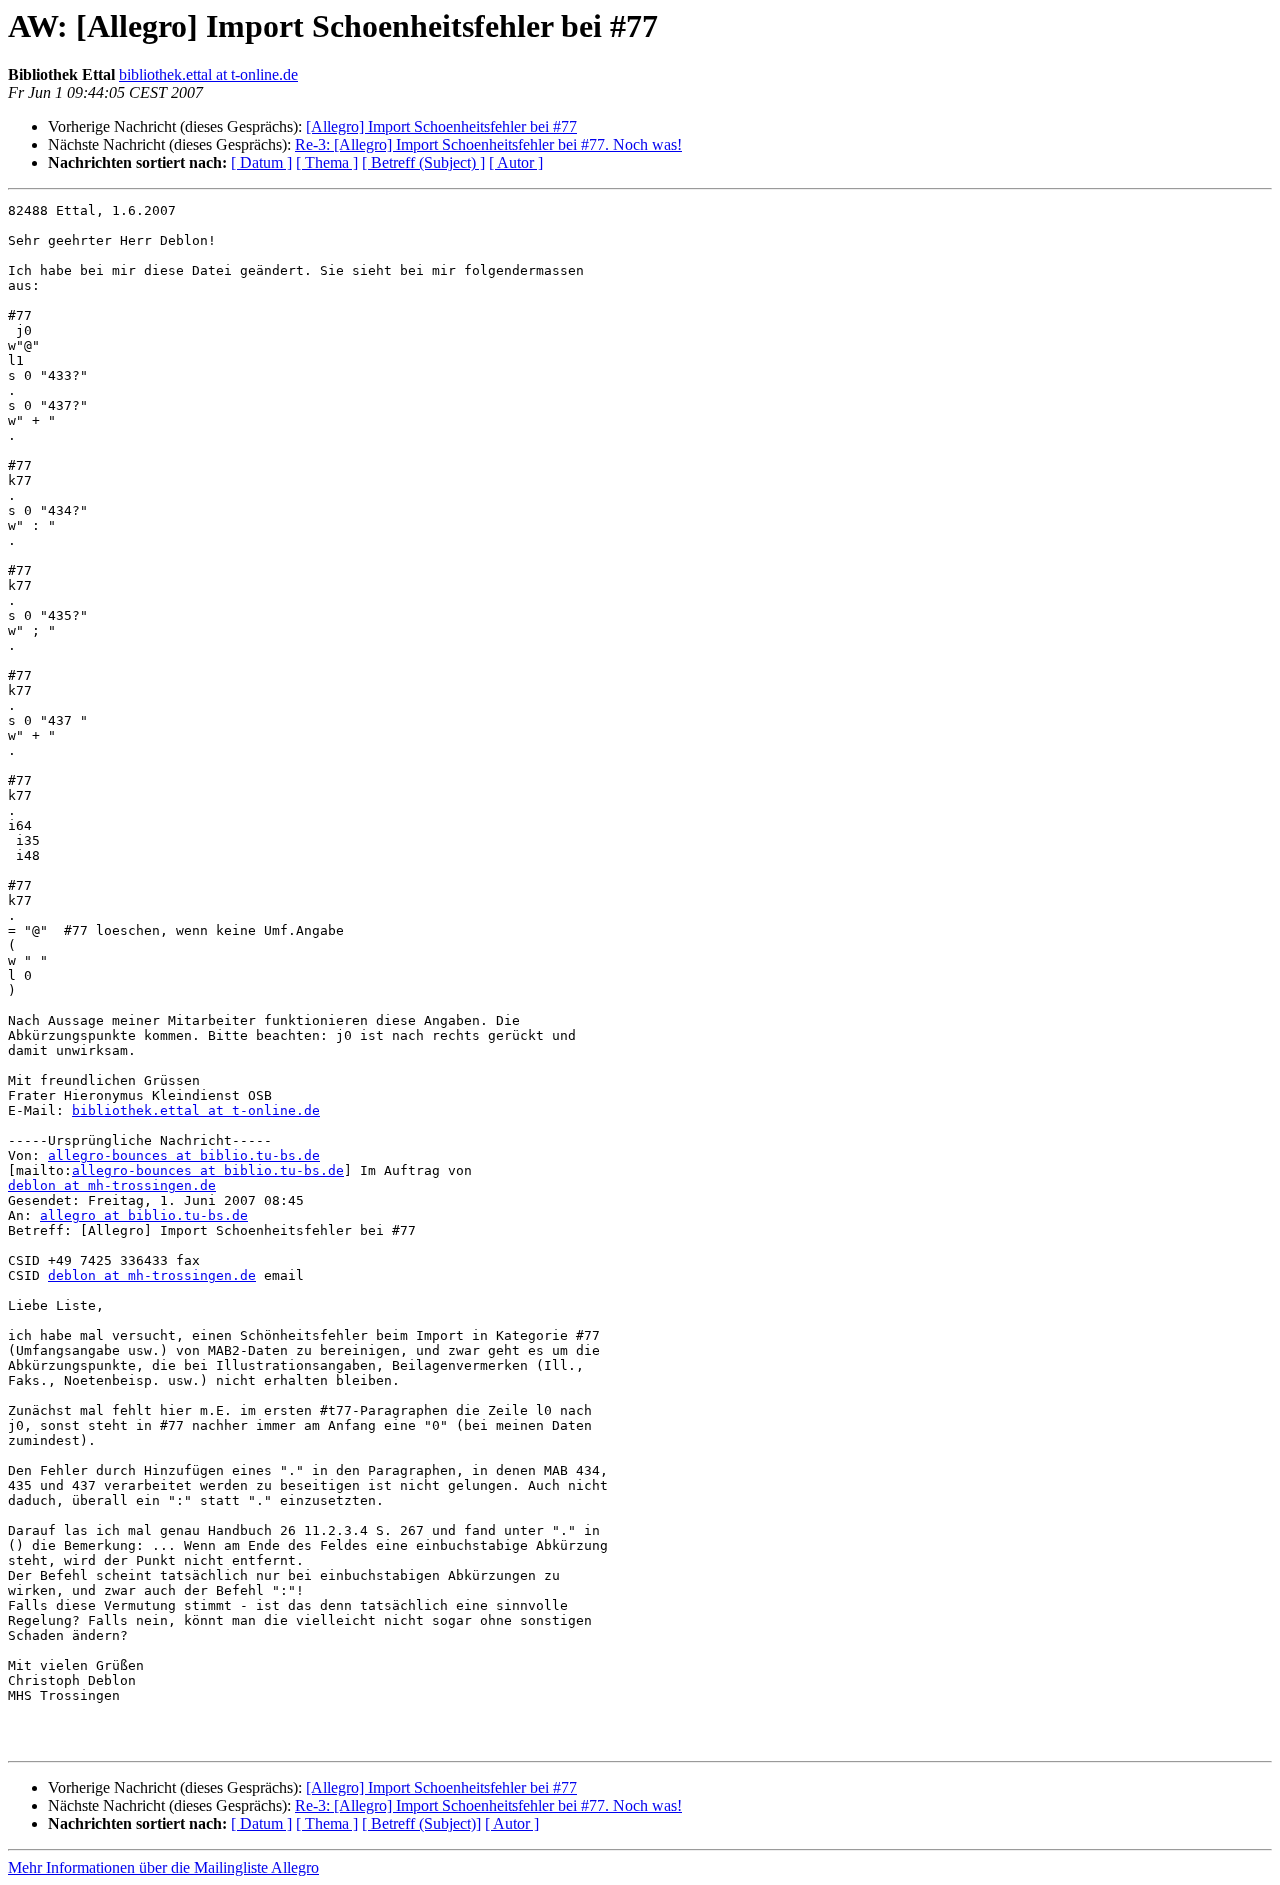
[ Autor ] (516, 162)
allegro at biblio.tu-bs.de (144, 1215)
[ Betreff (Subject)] (421, 1823)
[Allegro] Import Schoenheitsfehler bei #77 (441, 126)
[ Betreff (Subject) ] (423, 162)
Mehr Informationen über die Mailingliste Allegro (163, 1867)
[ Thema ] (327, 162)
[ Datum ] (261, 162)
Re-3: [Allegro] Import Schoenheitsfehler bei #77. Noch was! (488, 144)
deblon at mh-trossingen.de (112, 1185)
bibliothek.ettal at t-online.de (208, 74)
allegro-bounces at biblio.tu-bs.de (184, 1155)
